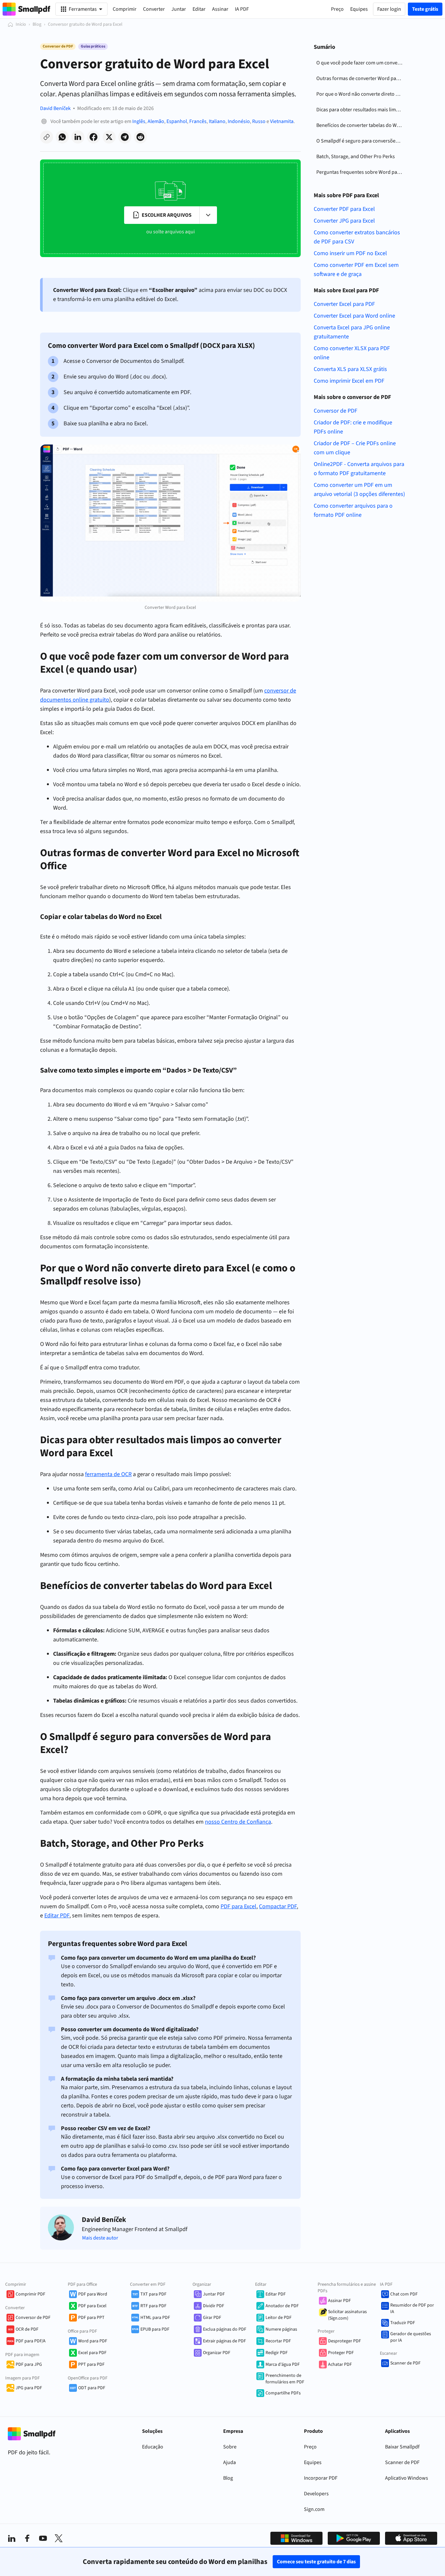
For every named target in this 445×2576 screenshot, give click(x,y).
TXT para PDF (153, 2294)
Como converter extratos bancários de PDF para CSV (357, 237)
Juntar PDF (214, 2294)
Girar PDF (212, 2318)
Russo (259, 121)
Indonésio (239, 121)
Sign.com (314, 2509)
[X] (59, 2538)
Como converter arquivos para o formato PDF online (353, 510)
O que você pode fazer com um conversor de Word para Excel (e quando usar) (361, 63)
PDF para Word (93, 2294)
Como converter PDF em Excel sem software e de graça (356, 270)
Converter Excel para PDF (344, 304)
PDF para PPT (91, 2318)
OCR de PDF (27, 2329)
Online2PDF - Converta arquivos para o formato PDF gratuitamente (359, 469)
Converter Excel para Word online (354, 316)
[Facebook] (27, 2538)
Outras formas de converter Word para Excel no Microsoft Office (361, 78)
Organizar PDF (217, 2353)
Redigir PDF (277, 2353)
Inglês (139, 121)
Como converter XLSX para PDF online (352, 353)
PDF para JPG (29, 2364)
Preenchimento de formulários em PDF (285, 2379)
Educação (153, 2447)
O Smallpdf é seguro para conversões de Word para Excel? (361, 141)
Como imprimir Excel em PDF (349, 381)
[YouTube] (43, 2538)
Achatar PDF (340, 2364)
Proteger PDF (341, 2353)
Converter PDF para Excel (344, 209)
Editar (199, 9)
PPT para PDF (91, 2364)
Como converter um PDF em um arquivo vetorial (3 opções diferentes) (359, 490)
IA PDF (242, 9)
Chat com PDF (404, 2294)
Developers (316, 2494)
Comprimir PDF (30, 2294)
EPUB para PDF (155, 2329)
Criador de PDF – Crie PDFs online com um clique (355, 448)
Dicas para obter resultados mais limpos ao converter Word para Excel (361, 110)
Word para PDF (93, 2341)
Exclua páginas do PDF (225, 2329)
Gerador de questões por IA (411, 2337)
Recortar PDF (278, 2341)
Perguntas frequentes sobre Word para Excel (361, 172)
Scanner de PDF (405, 2363)
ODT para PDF (92, 2388)
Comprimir (125, 9)
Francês (198, 121)
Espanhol (177, 121)
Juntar (179, 9)
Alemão (156, 121)
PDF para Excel (92, 2306)
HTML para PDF (155, 2318)
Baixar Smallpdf (402, 2447)
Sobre (230, 2447)
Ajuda (230, 2462)
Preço (310, 2447)
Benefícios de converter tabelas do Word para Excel (361, 125)
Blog (37, 24)
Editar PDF (276, 2294)
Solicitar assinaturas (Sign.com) (347, 2315)
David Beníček (55, 108)
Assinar (220, 9)
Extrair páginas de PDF (224, 2341)
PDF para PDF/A (31, 2341)
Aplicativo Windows (407, 2478)
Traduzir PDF (403, 2323)
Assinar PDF (339, 2301)
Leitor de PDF (279, 2318)
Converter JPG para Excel (344, 221)
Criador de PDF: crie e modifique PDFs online (353, 427)
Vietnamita (282, 121)
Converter (154, 9)
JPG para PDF (29, 2388)
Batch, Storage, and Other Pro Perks (356, 157)
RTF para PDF (153, 2306)
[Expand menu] (208, 215)
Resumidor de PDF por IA (412, 2309)
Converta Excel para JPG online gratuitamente (352, 332)
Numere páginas (281, 2329)
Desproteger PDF (345, 2341)
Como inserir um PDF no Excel (350, 253)
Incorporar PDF (321, 2478)
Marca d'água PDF (283, 2364)
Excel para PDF (92, 2353)
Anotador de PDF (282, 2306)
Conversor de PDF (336, 411)
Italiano (217, 121)
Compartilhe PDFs (283, 2393)
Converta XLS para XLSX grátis (350, 369)
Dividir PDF (214, 2306)
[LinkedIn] (12, 2538)
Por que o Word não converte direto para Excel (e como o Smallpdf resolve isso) (361, 94)
